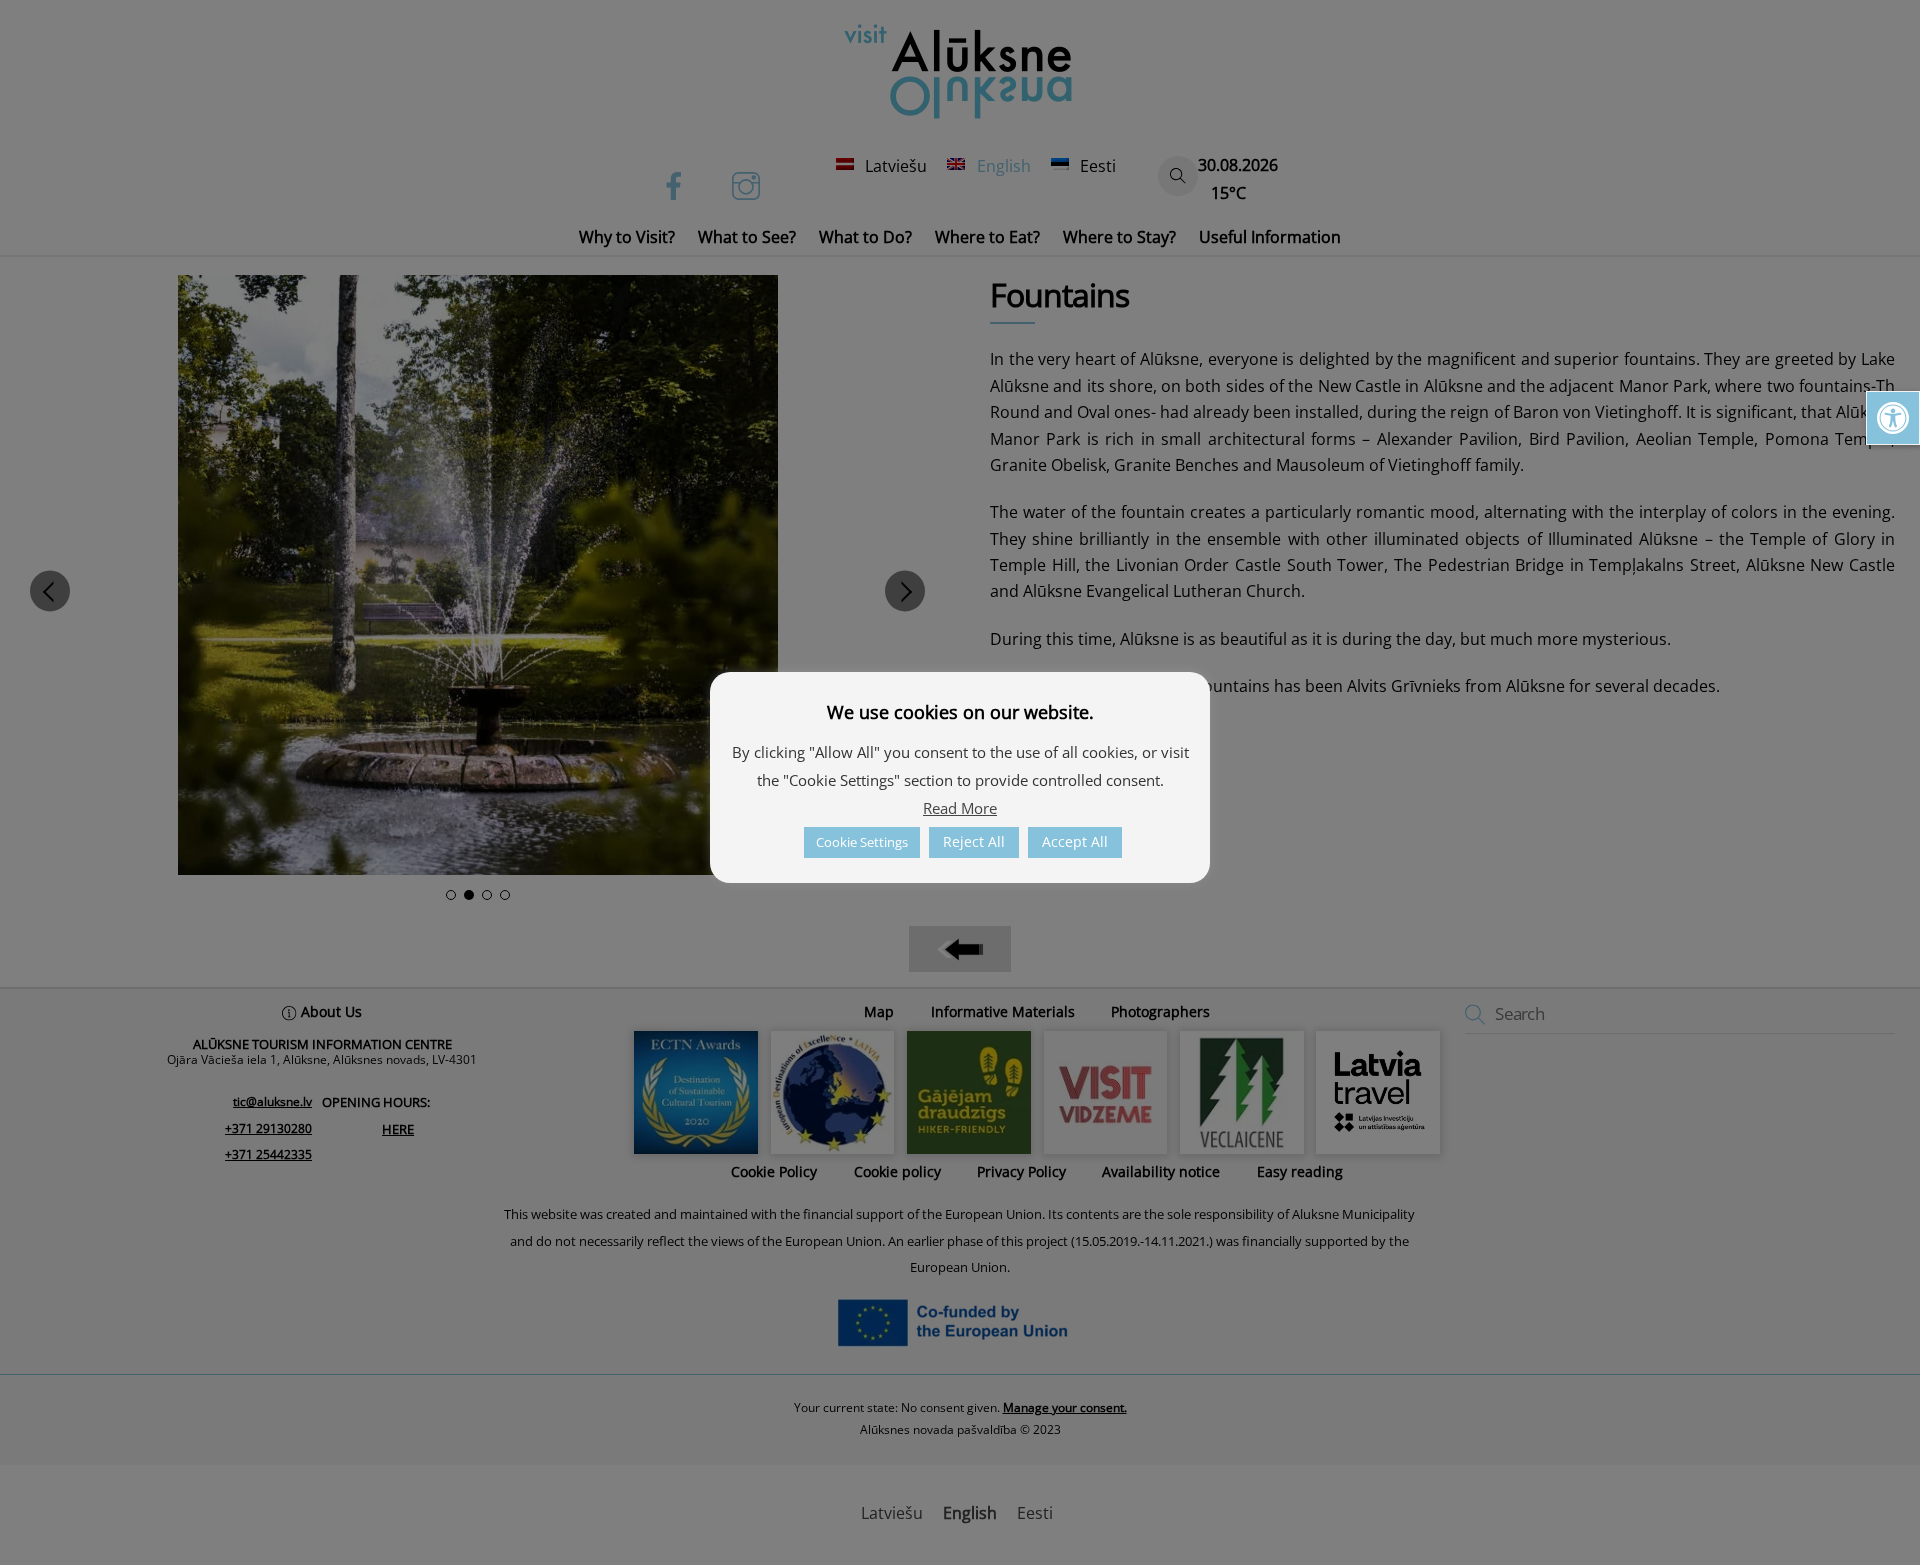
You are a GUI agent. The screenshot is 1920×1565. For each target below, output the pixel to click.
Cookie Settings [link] (862, 842)
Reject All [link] (974, 841)
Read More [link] (960, 808)
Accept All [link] (1075, 841)
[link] (1893, 418)
